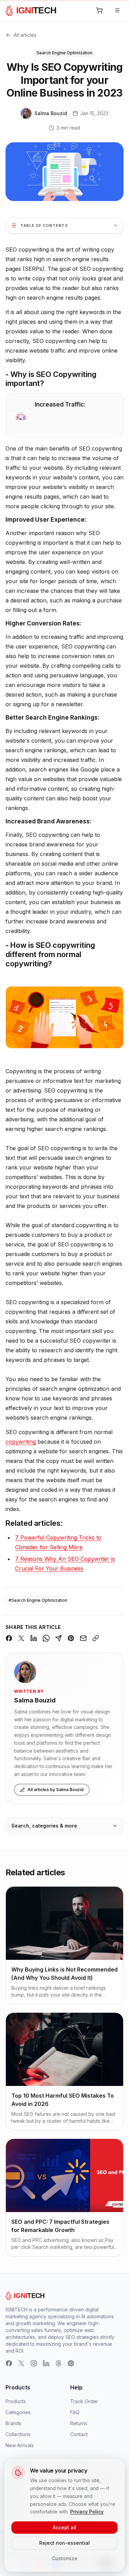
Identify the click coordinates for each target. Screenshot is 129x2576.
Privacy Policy (87, 2512)
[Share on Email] (83, 1638)
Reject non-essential (64, 2543)
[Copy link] (96, 1638)
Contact (79, 2434)
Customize (65, 2558)
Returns (79, 2423)
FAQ (75, 2412)
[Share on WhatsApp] (46, 1638)
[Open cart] (99, 10)
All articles (25, 35)
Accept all (64, 2527)
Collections (18, 2434)
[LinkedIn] (46, 2363)
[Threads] (58, 2363)
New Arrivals (20, 2445)
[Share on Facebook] (9, 1638)
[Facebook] (9, 2363)
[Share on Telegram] (58, 1638)
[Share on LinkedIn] (34, 1638)
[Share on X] (21, 1638)
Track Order (84, 2401)
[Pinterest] (71, 2363)
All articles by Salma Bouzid (56, 1790)
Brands (13, 2423)
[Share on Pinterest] (71, 1638)
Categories (18, 2412)
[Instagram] (34, 2363)
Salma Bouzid (35, 1700)
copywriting (21, 1442)
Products (16, 2401)
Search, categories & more (44, 1826)
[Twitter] (21, 2363)
